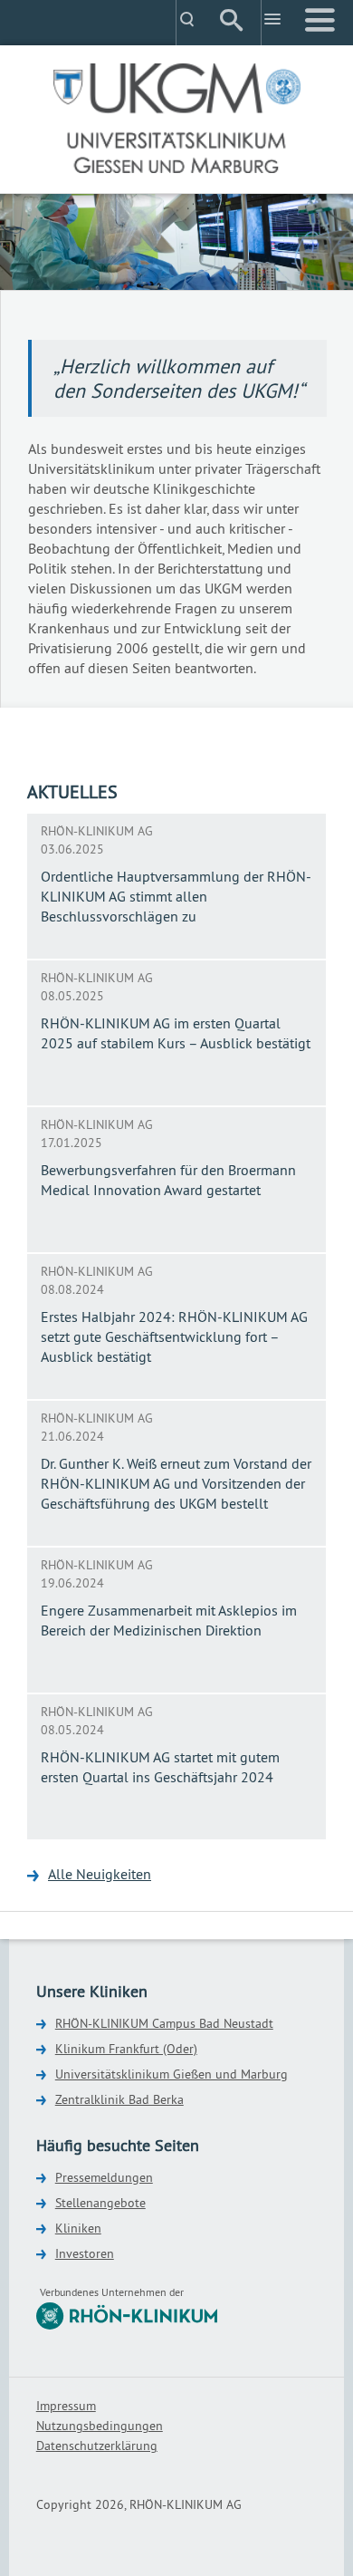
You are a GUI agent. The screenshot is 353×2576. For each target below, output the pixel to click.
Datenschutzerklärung (97, 2446)
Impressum (66, 2406)
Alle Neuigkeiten (100, 1874)
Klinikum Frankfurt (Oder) (126, 2049)
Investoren (85, 2253)
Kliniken (78, 2228)
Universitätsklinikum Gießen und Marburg (172, 2074)
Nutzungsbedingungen (100, 2426)
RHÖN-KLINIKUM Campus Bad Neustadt (164, 2023)
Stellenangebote (100, 2203)
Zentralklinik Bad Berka (119, 2099)
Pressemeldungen (104, 2177)
